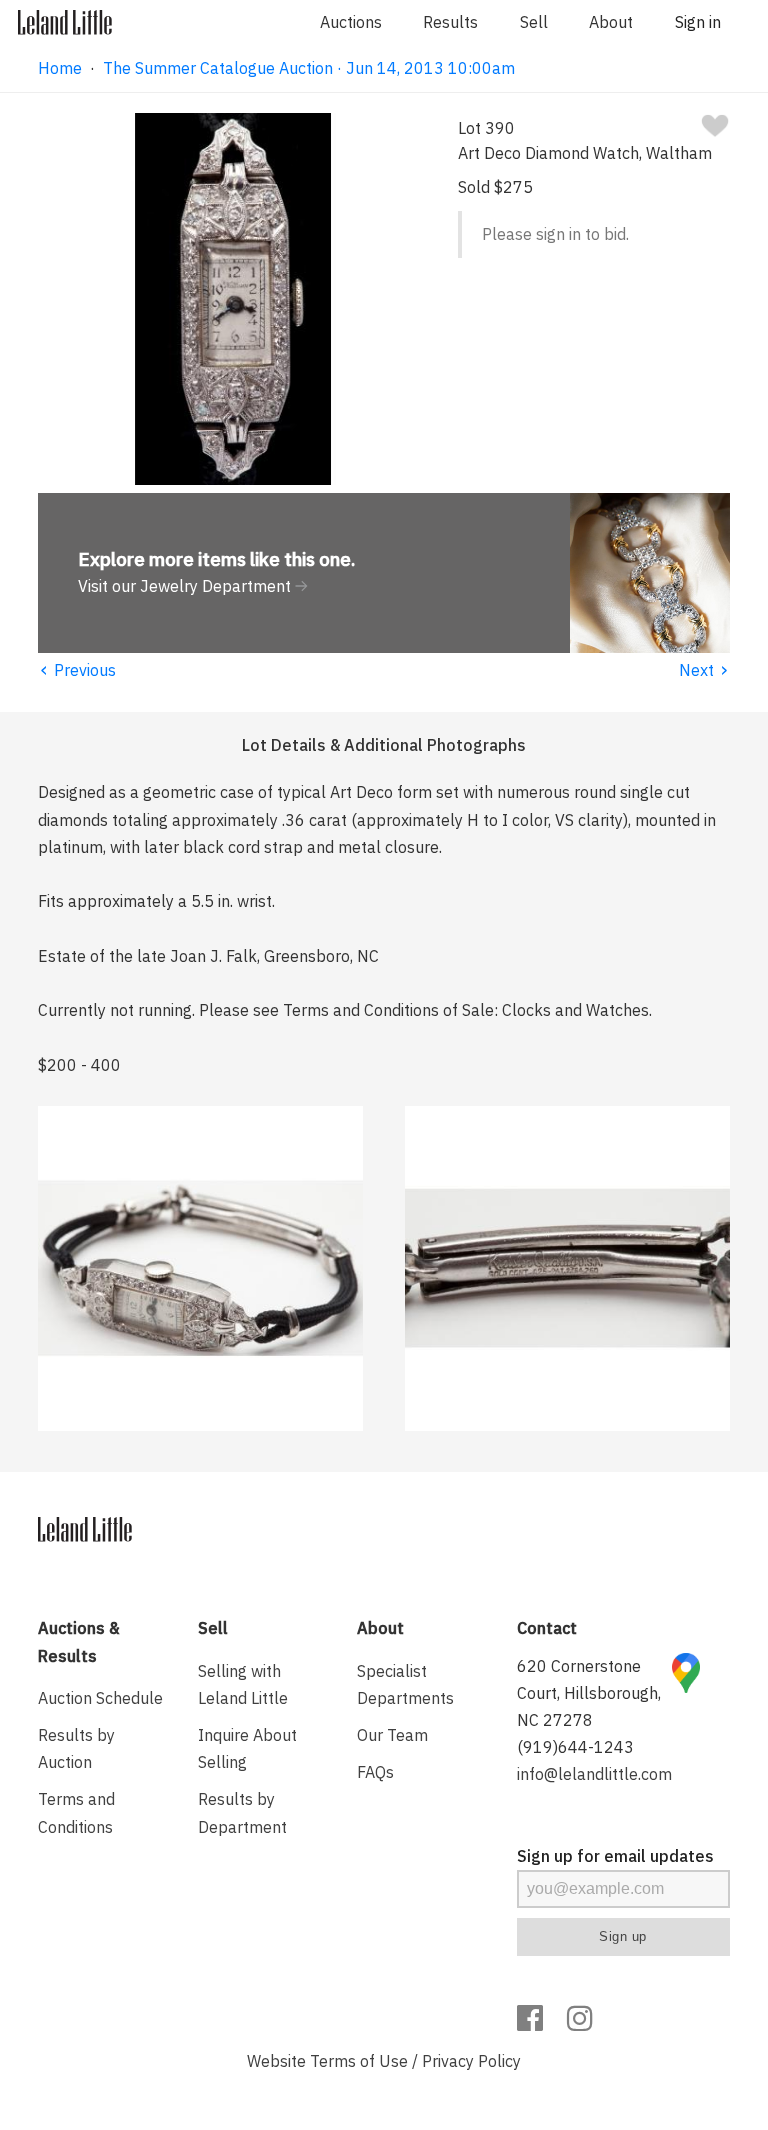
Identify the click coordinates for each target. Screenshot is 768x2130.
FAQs (375, 1772)
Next (704, 670)
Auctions (351, 22)
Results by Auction (76, 1748)
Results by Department (242, 1812)
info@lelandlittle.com (594, 1774)
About (611, 22)
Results (450, 22)
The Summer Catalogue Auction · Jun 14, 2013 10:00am (309, 68)
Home (60, 68)
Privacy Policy (471, 2061)
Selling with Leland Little (243, 1684)
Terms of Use (359, 2061)
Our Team (392, 1735)
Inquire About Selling (247, 1748)
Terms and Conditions (76, 1812)
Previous (77, 670)
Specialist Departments (405, 1684)
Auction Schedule (100, 1698)
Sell (534, 22)
